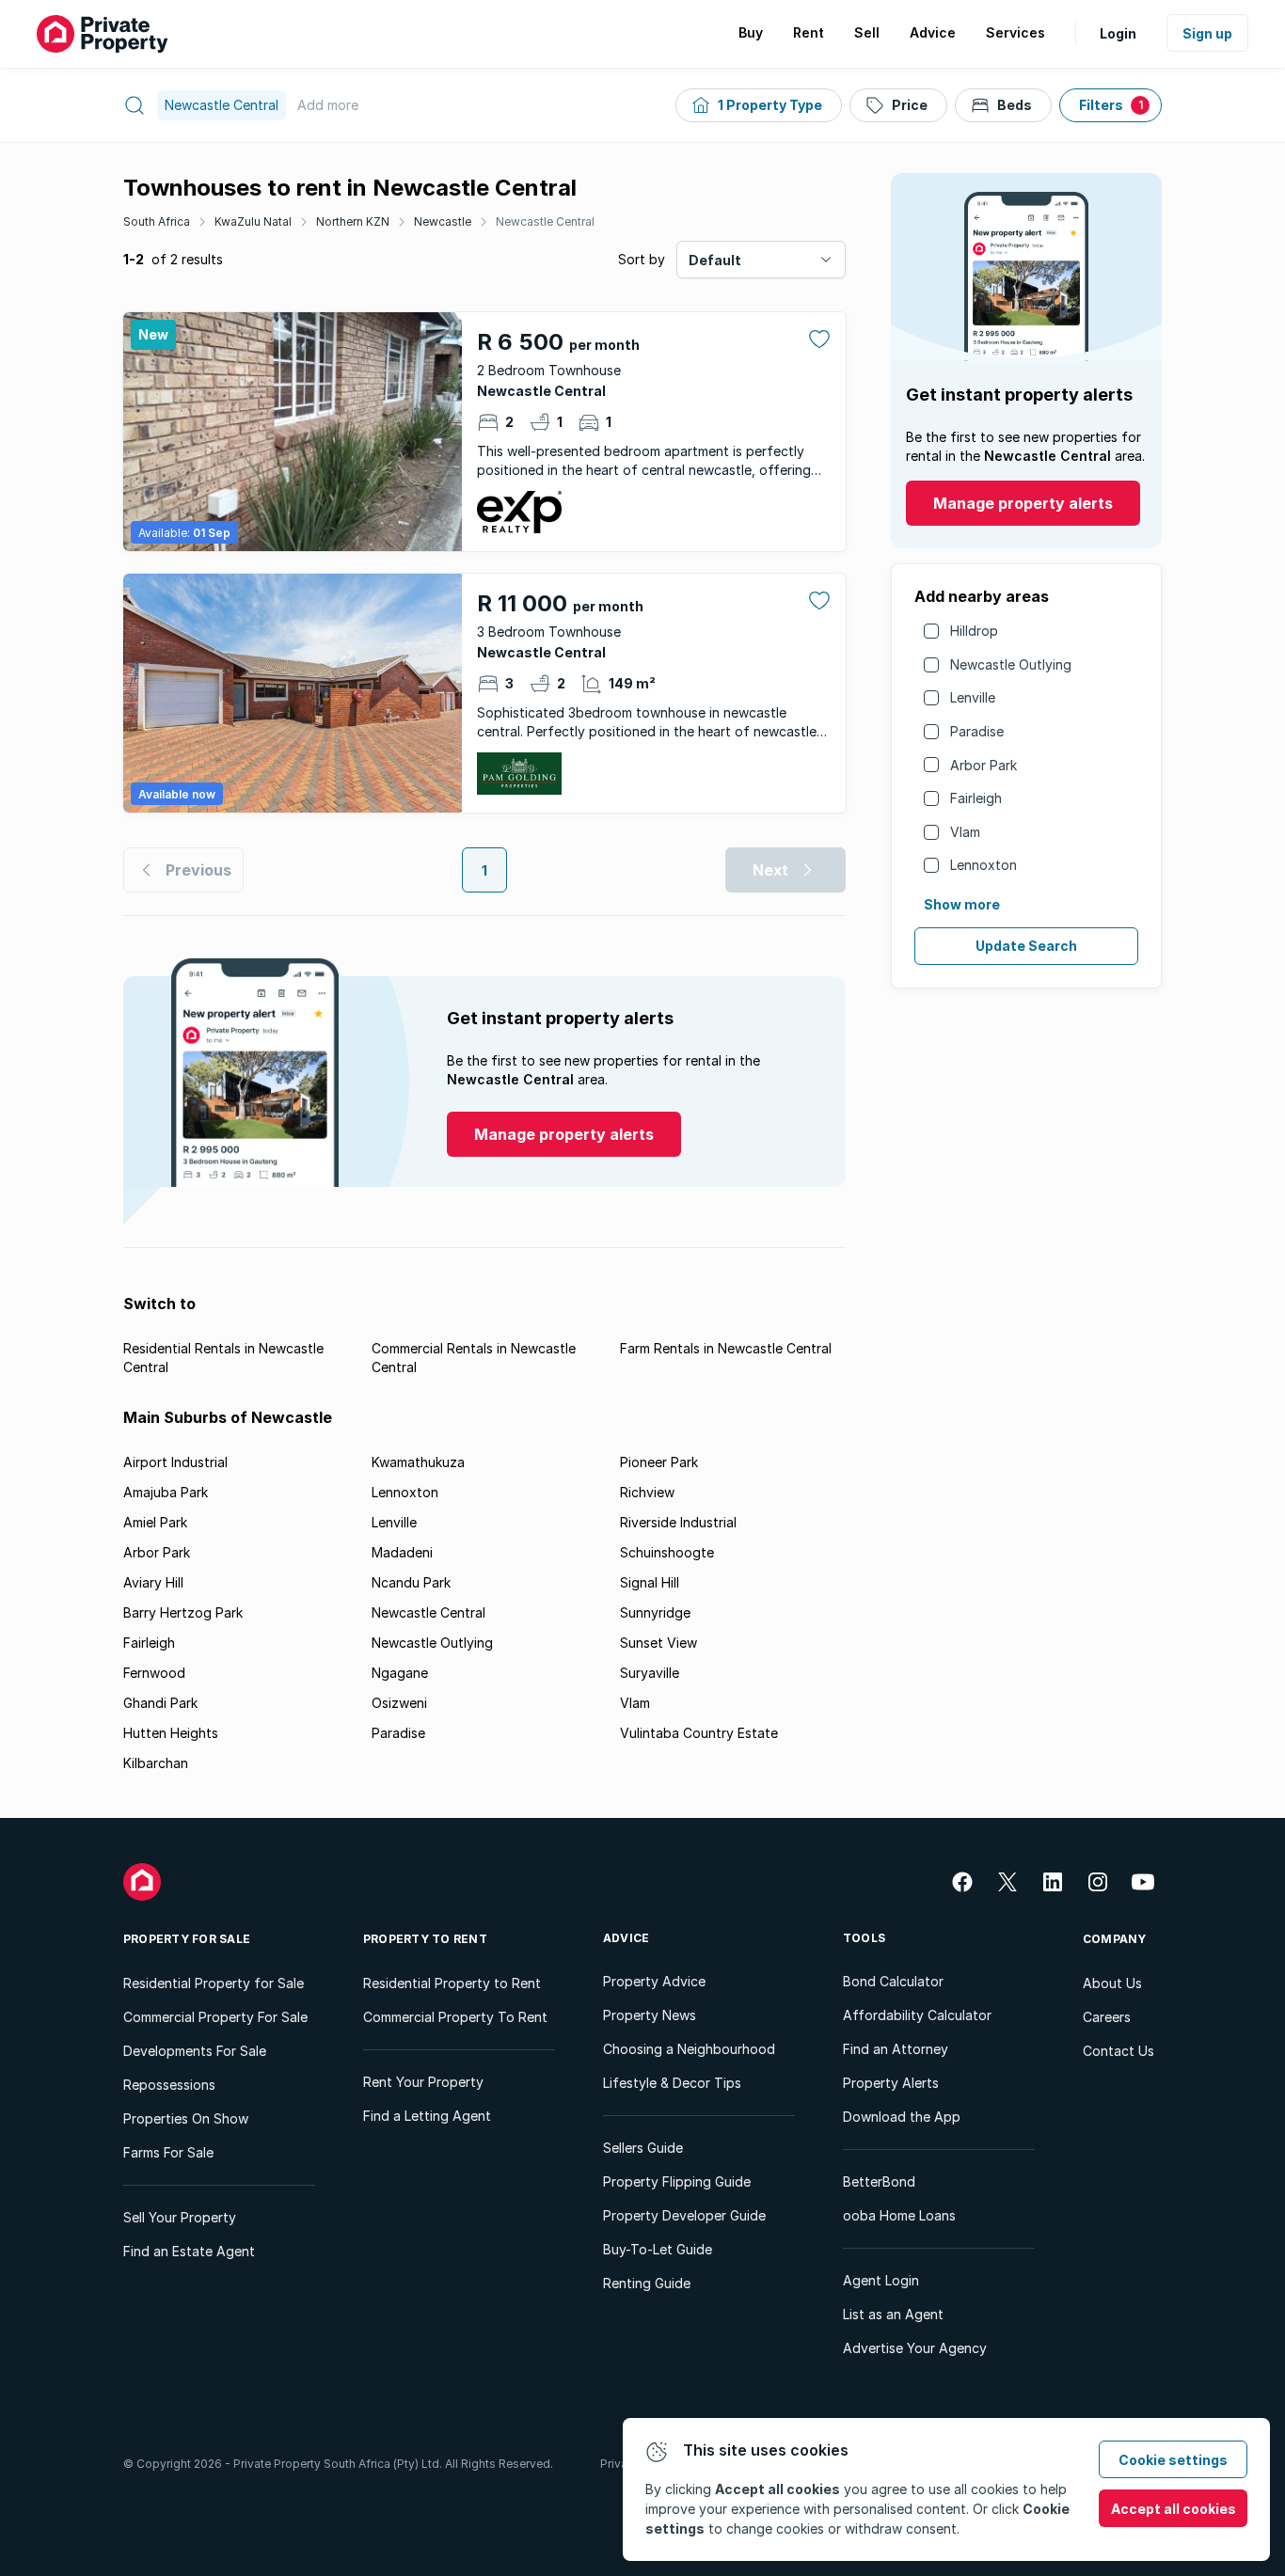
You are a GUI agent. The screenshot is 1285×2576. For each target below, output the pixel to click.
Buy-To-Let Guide (658, 2249)
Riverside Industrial (678, 1522)
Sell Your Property (180, 2217)
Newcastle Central (545, 221)
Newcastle (443, 221)
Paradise (977, 731)
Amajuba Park (166, 1492)
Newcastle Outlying (1011, 664)
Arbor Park (984, 765)
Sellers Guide (643, 2148)
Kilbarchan (156, 1763)
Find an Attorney (896, 2049)
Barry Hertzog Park (183, 1612)
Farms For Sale (168, 2152)
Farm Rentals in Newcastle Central (726, 1348)
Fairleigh (976, 798)
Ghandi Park (160, 1703)
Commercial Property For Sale (215, 2017)
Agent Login (881, 2280)
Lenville (973, 697)
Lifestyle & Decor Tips (672, 2083)
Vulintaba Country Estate (699, 1733)
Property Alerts (891, 2083)
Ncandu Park (411, 1582)
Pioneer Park (659, 1462)
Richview (647, 1492)
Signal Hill (650, 1582)
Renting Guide (647, 2283)
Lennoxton (984, 865)
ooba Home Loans (899, 2215)
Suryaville (650, 1673)
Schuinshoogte (667, 1552)
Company (1115, 1939)
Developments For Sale (195, 2051)
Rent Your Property (423, 2082)
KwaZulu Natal (253, 221)
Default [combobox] (715, 260)
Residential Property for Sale (214, 1983)
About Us (1112, 1983)
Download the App (902, 2117)
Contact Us (1118, 2051)
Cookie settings (1173, 2460)
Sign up (1207, 33)
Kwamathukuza (418, 1462)
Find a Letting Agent (427, 2116)
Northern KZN (353, 221)
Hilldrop (974, 631)
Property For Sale (187, 1939)
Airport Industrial (175, 1462)
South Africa (157, 221)
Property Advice (654, 1981)
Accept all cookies (1174, 2509)
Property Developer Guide (684, 2215)
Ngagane (400, 1673)
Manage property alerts (1023, 503)
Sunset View (658, 1643)
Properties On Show (186, 2118)
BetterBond (879, 2181)
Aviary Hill (153, 1582)
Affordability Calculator (917, 2015)
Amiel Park (155, 1522)
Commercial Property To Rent (455, 2017)
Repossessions (169, 2085)
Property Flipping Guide (677, 2181)
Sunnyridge (655, 1612)
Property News (650, 2015)
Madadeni (402, 1552)
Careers (1107, 2017)
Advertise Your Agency (915, 2348)
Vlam (965, 832)
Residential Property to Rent (452, 1983)
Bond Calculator (893, 1981)
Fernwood (154, 1673)
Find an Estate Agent (189, 2251)
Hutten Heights (171, 1733)
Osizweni (399, 1703)
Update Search (1026, 946)
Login (1118, 33)
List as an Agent (893, 2314)
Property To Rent (425, 1939)
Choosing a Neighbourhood (689, 2049)
